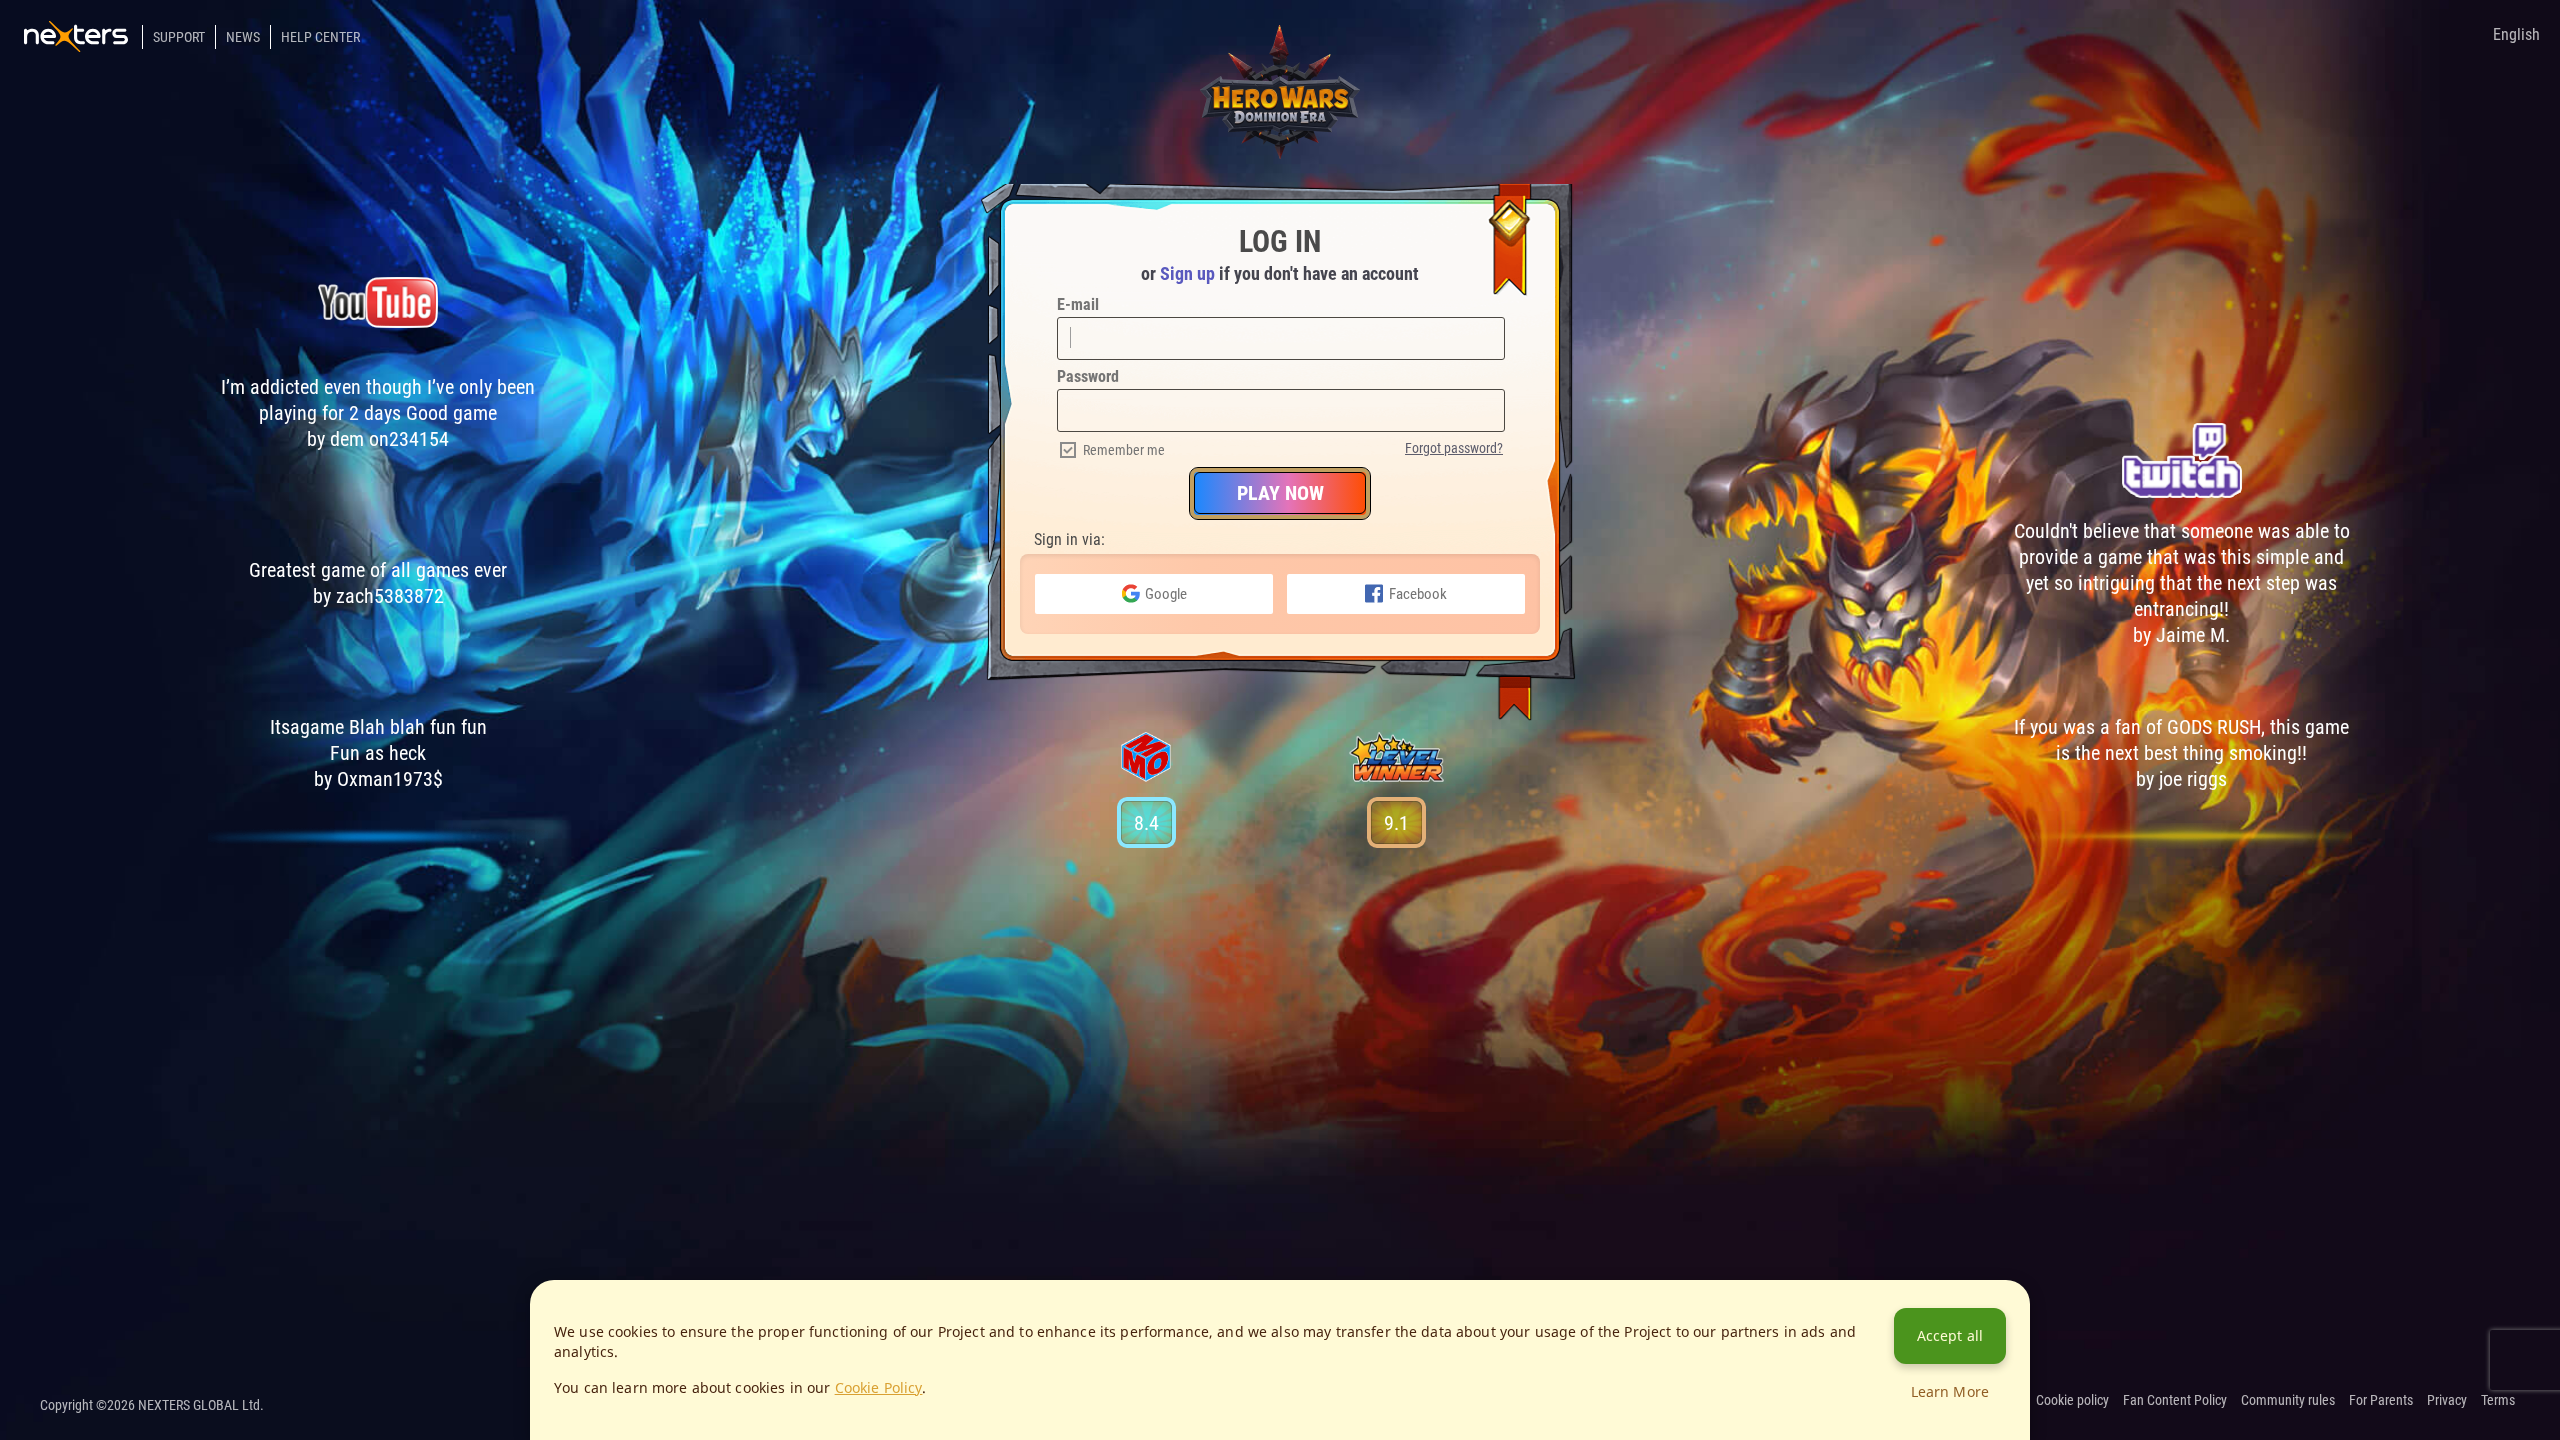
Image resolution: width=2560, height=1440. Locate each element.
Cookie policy (2072, 1400)
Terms (2498, 1400)
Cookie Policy (879, 1387)
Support (179, 37)
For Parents (2381, 1400)
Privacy (2447, 1400)
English (2516, 34)
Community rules (2288, 1400)
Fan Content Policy (2175, 1400)
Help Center (320, 37)
